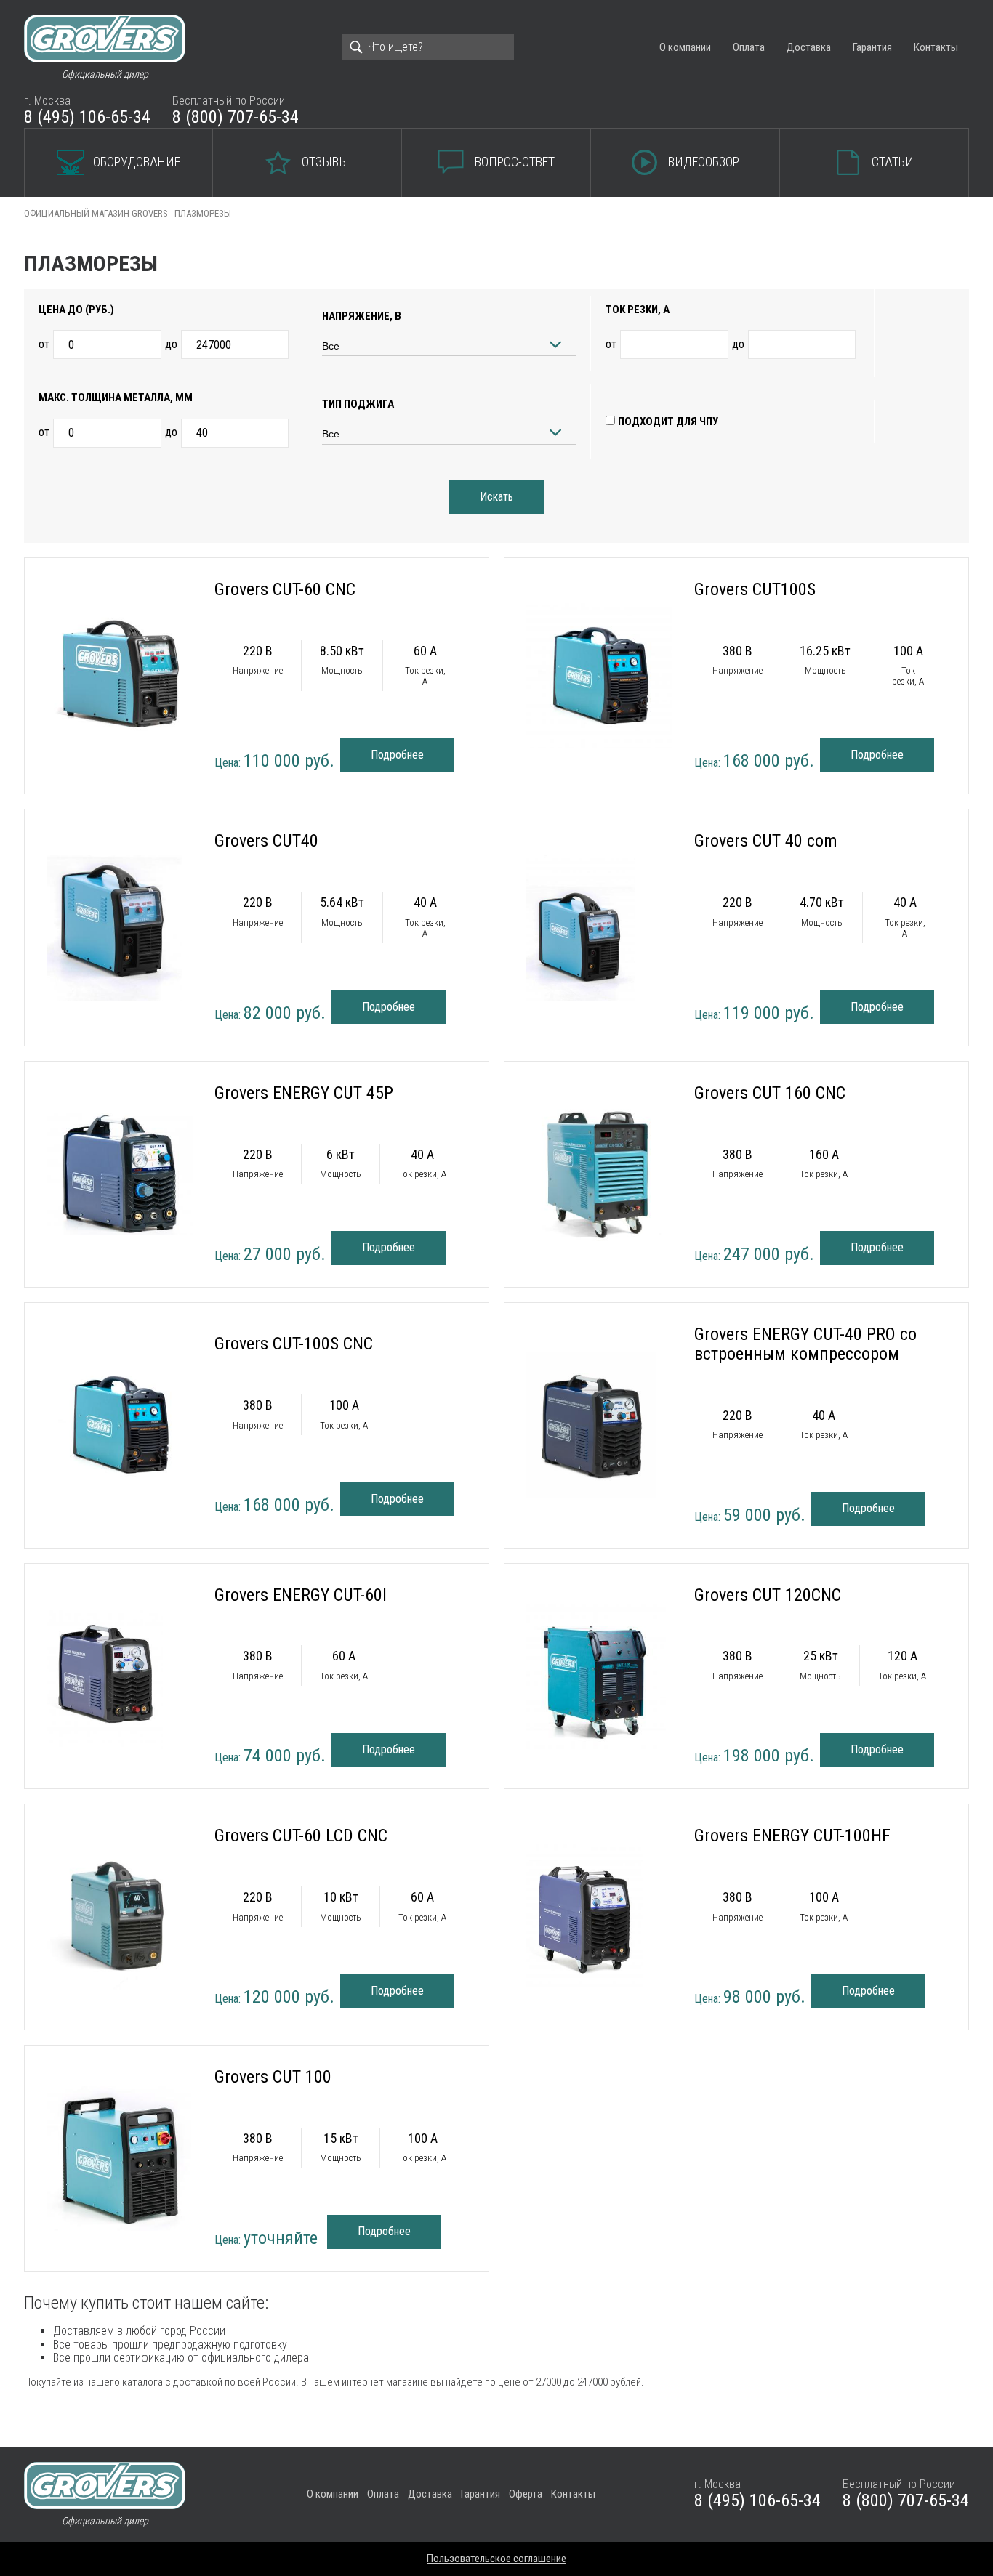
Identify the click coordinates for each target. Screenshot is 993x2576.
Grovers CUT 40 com (766, 841)
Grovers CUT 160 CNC (770, 1093)
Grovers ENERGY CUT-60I (301, 1595)
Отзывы (325, 162)
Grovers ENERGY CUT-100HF (792, 1836)
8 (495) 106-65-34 (87, 117)
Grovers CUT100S (755, 589)
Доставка (809, 47)
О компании (685, 47)
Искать (496, 497)
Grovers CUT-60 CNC (285, 589)
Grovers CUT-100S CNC (294, 1344)
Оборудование (137, 162)
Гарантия (872, 47)
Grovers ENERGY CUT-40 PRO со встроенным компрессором (805, 1344)
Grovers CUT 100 (273, 2077)
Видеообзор (704, 162)
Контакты (936, 47)
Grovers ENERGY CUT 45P (304, 1093)
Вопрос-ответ (515, 162)
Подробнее (397, 755)
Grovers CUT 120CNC (768, 1595)
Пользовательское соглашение (496, 2559)
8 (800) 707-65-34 (236, 117)
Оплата (749, 47)
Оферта (526, 2494)
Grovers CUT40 (266, 841)
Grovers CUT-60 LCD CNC (301, 1836)
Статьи (893, 162)
